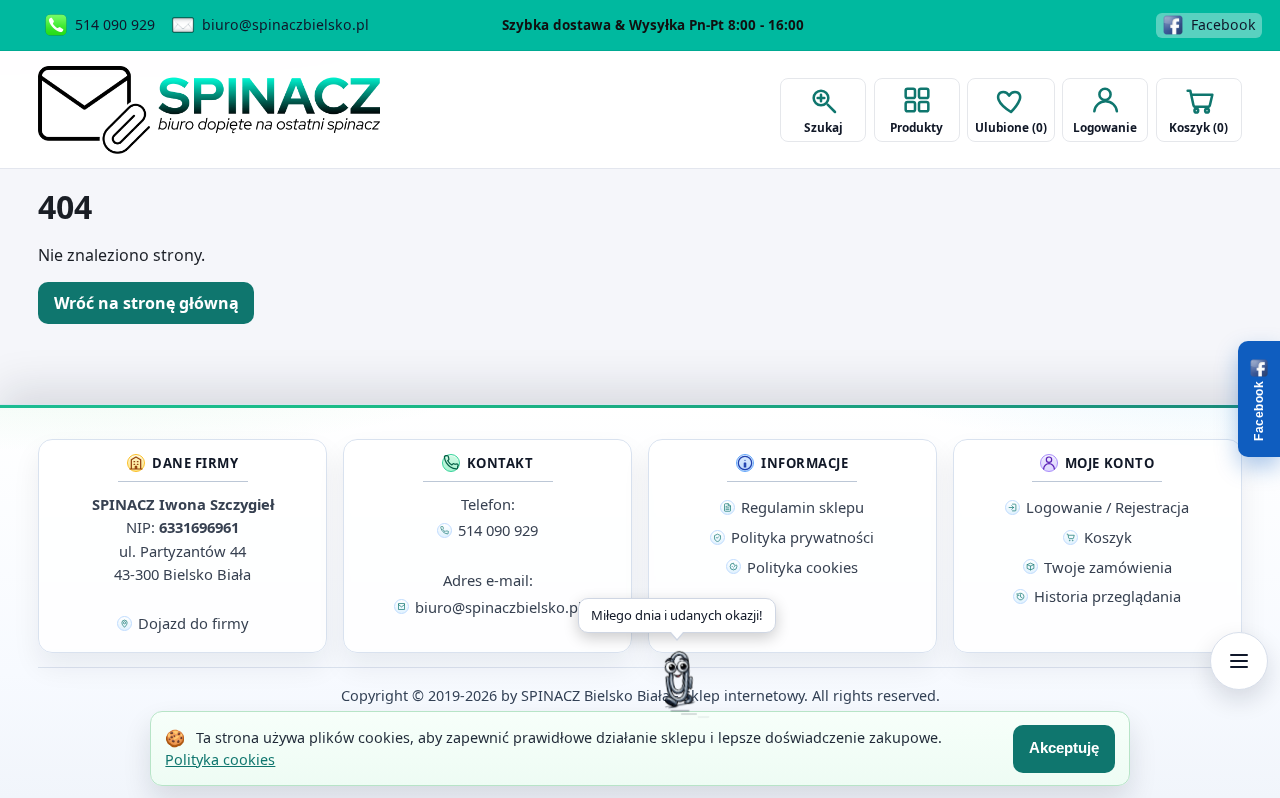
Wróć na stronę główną (146, 303)
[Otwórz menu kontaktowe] (1239, 661)
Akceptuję (1064, 747)
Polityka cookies (220, 759)
